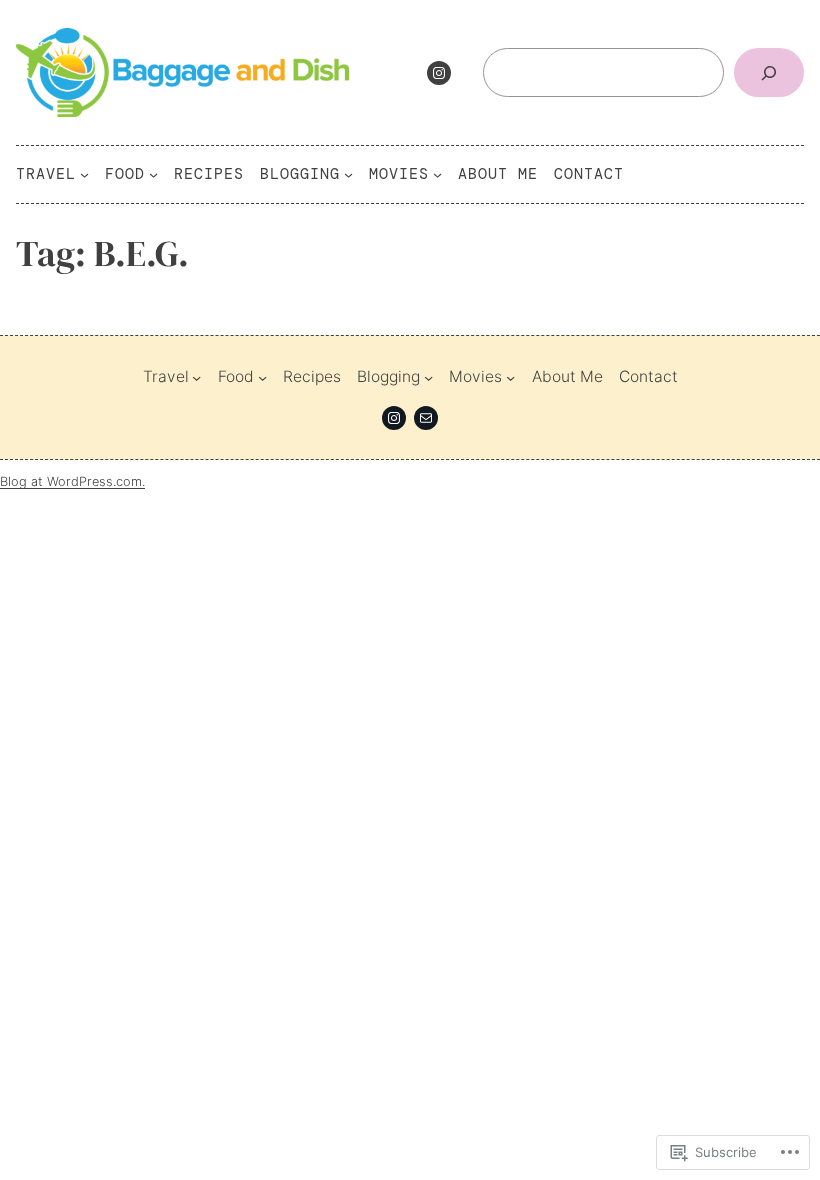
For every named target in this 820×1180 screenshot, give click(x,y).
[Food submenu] (153, 174)
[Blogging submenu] (348, 174)
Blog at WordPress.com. (72, 481)
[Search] (769, 72)
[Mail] (426, 418)
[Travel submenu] (84, 174)
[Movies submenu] (437, 174)
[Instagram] (439, 73)
